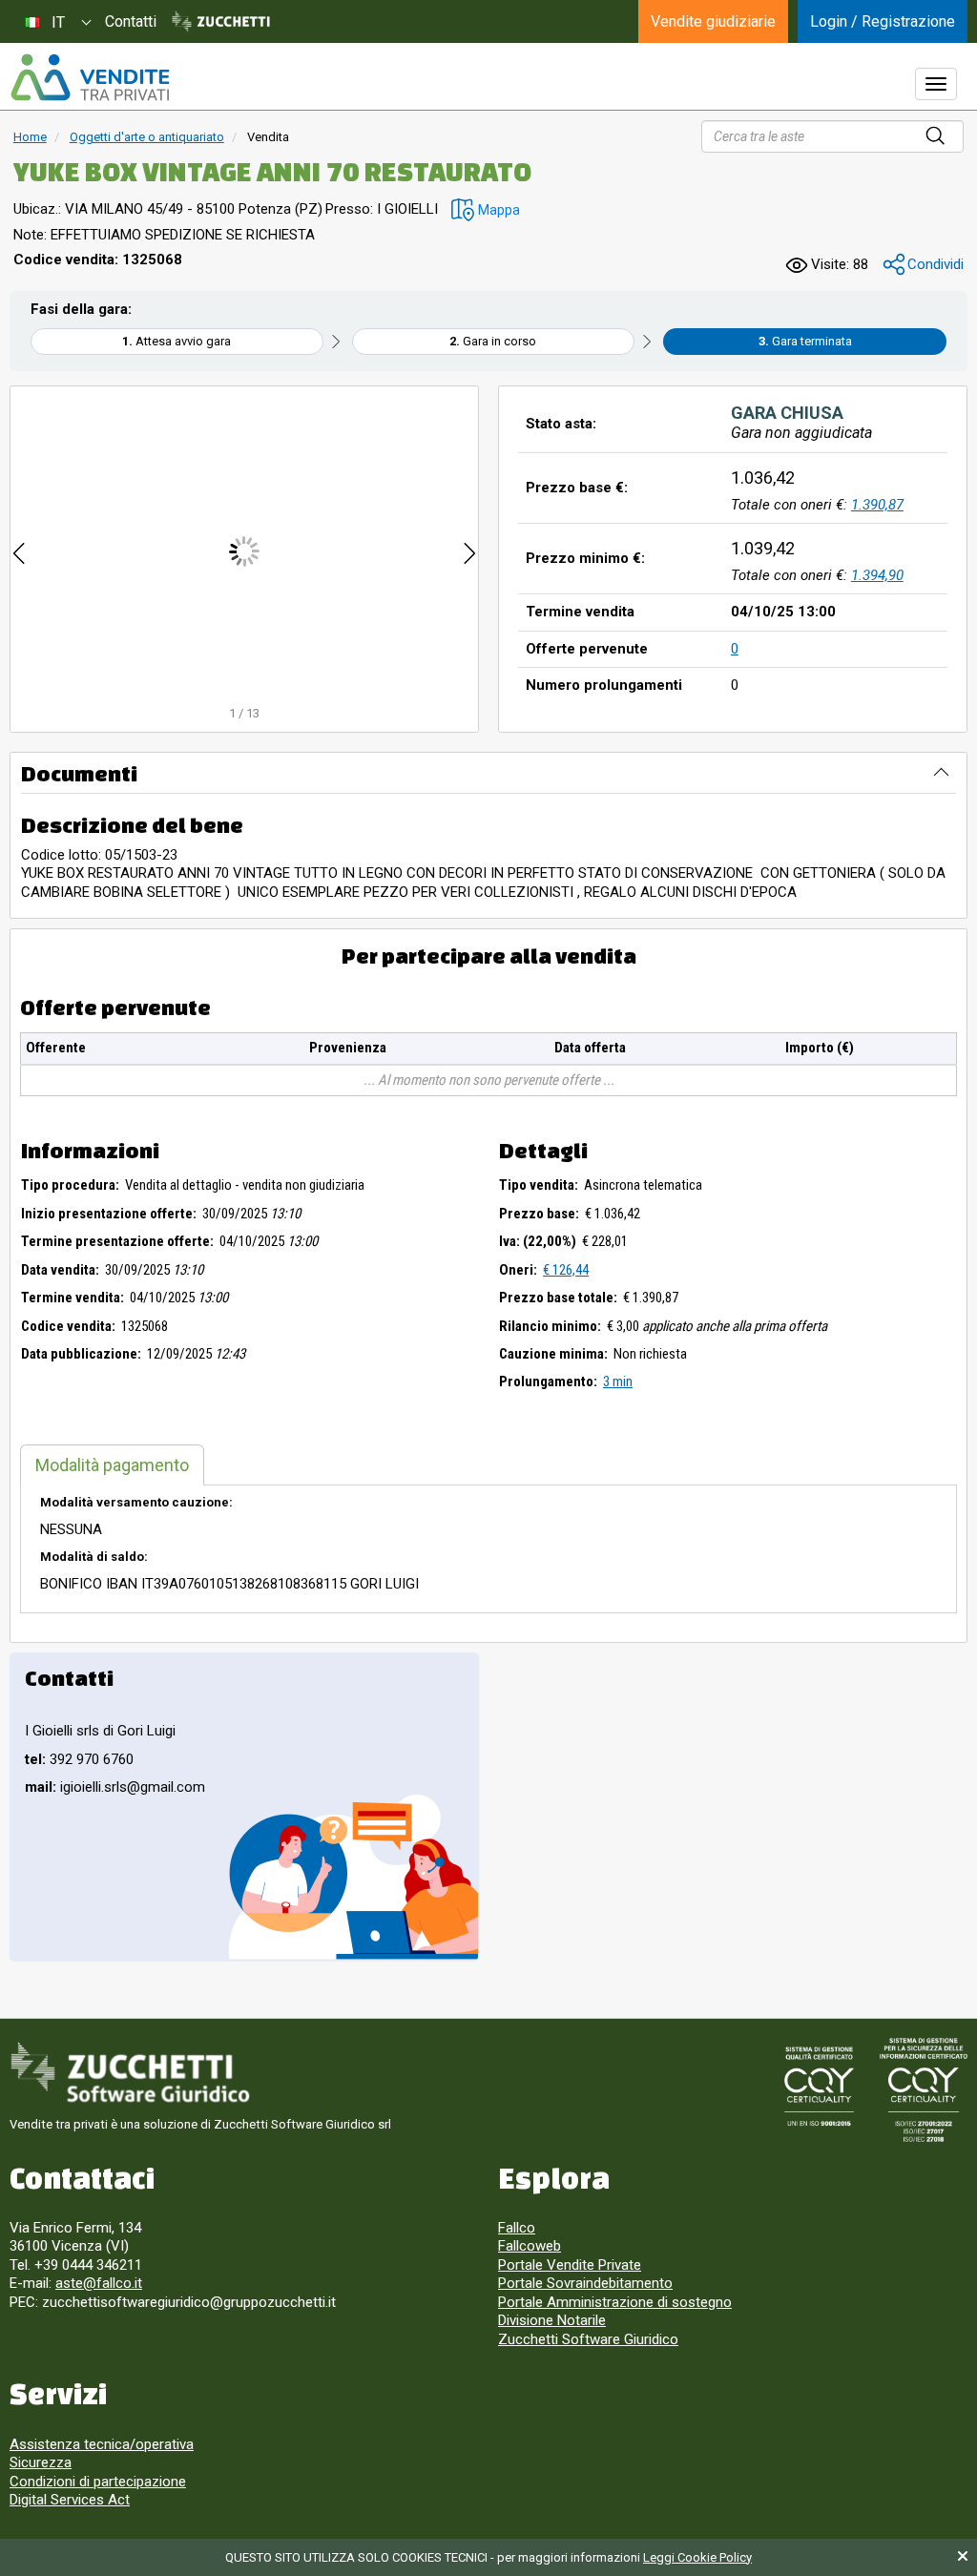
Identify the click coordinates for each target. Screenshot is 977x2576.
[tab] (112, 1465)
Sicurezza (41, 2462)
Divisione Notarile (552, 2320)
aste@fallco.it (99, 2283)
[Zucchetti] (221, 22)
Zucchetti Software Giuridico (588, 2339)
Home (30, 137)
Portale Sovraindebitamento (585, 2283)
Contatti (131, 21)
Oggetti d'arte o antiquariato (147, 137)
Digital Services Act (70, 2500)
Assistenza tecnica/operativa (102, 2444)
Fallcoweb (530, 2246)
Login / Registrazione (883, 21)
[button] (486, 210)
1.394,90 (877, 575)
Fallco (517, 2228)
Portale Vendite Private (570, 2265)
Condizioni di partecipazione (98, 2482)
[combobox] (57, 21)
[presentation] (19, 551)
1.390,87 (877, 505)
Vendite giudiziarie (713, 21)
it (58, 22)
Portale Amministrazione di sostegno (615, 2302)
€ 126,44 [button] (566, 1270)
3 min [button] (618, 1381)
